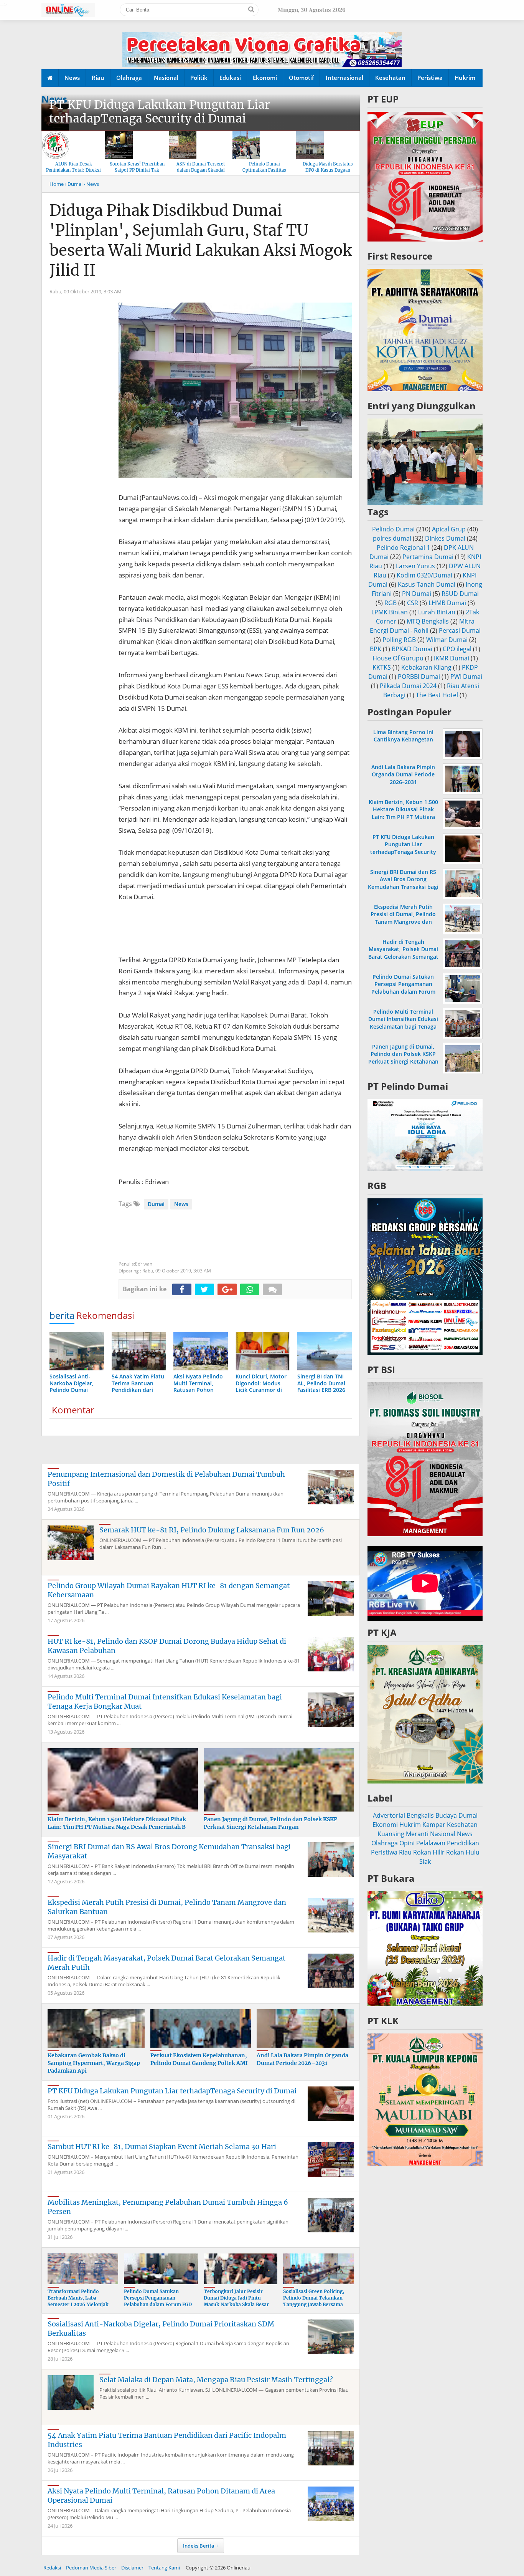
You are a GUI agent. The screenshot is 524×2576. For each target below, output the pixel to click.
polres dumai (392, 538)
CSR (413, 603)
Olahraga (129, 78)
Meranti (417, 1834)
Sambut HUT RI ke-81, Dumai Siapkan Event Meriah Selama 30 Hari (162, 2147)
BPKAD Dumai (412, 649)
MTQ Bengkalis (428, 621)
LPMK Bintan (390, 612)
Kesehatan (390, 78)
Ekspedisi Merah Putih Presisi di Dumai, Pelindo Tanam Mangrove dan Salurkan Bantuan (403, 918)
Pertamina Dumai (428, 557)
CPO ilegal (457, 649)
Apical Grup (449, 529)
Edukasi (230, 78)
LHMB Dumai (447, 603)
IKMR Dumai (451, 658)
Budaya (446, 1815)
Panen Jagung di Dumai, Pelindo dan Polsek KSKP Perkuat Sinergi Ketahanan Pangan (270, 1823)
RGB (391, 603)
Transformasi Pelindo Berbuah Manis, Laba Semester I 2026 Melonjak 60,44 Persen (78, 2301)
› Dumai (74, 184)
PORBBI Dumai (419, 677)
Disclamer (132, 2568)
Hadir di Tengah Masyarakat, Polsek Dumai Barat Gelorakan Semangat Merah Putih (403, 953)
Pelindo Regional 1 (403, 548)
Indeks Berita (199, 2546)
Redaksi (52, 2568)
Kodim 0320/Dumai (424, 575)
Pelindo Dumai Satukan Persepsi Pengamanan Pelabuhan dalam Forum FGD (158, 2298)
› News (91, 184)
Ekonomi (265, 78)
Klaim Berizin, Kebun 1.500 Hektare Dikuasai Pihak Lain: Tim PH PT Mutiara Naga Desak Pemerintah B (117, 1823)
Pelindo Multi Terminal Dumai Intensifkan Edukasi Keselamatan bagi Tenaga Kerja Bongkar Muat (403, 1023)
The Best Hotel (437, 695)
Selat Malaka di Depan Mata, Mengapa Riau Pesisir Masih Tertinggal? (216, 2380)
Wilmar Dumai (447, 640)
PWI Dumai (466, 677)
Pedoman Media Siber (91, 2568)
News (72, 78)
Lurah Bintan (437, 612)
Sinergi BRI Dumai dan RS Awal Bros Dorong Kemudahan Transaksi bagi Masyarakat (403, 883)
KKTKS (382, 667)
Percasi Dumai (460, 630)
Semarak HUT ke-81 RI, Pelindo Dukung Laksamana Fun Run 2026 (212, 1530)
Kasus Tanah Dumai (427, 584)
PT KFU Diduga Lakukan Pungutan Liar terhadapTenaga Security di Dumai (160, 111)
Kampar (434, 1825)
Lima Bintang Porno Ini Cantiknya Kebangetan (403, 736)
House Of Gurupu (398, 658)
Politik (199, 78)
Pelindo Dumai (393, 529)
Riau (98, 78)
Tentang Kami (164, 2568)
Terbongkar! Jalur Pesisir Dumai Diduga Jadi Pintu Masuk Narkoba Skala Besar (236, 2298)
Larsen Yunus (415, 566)
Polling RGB (399, 640)
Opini (407, 1843)
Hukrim (465, 78)
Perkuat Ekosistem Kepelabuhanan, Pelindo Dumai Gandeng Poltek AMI (199, 2059)
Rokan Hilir (429, 1852)
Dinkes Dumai (445, 538)
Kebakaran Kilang (426, 667)
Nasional (166, 78)
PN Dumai (417, 594)
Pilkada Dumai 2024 (408, 686)
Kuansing (391, 1834)
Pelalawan (431, 1843)
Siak (425, 1861)
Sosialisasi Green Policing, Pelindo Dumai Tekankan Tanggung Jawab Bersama (314, 2298)
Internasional (344, 78)
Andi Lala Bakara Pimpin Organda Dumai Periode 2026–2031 (302, 2059)
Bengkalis (420, 1815)
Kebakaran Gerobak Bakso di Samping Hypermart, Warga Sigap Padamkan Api (94, 2063)
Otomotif (301, 78)
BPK (376, 649)
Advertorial (389, 1815)
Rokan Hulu (463, 1852)
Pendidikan (463, 1843)
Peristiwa (430, 78)
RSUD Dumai (460, 594)
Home (57, 184)
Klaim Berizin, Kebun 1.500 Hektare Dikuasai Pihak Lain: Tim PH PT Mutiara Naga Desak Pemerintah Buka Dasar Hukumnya (403, 817)
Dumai (156, 1204)
